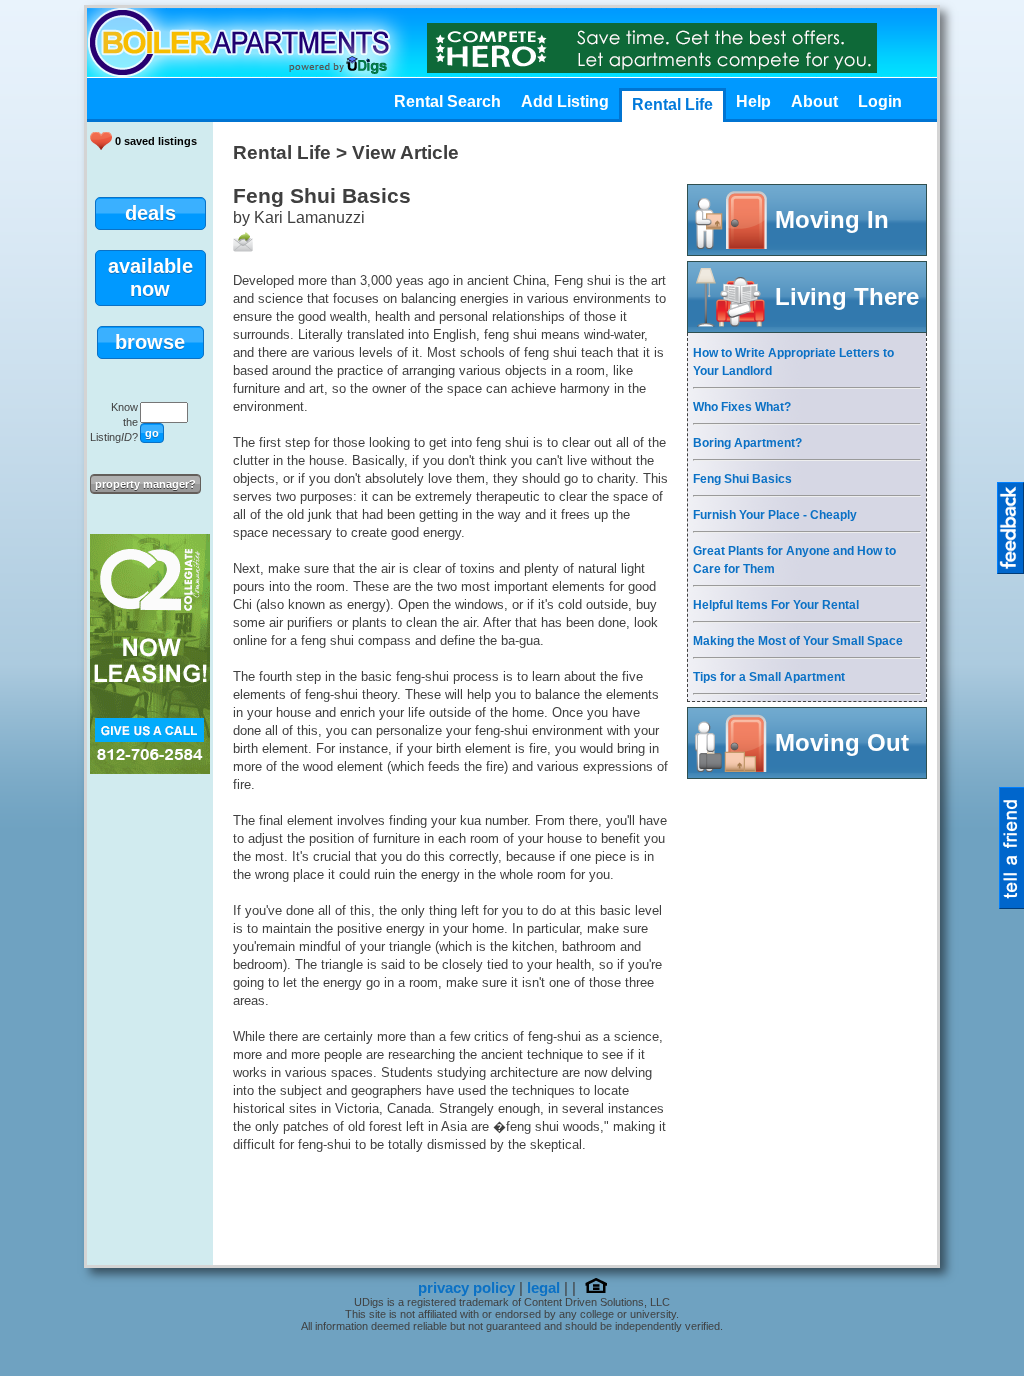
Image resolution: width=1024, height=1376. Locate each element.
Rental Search (447, 101)
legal (543, 1288)
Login (880, 101)
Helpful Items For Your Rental (776, 605)
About (814, 101)
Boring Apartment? (747, 443)
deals (150, 213)
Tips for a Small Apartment (769, 677)
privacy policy (466, 1288)
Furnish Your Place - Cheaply (775, 515)
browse (150, 342)
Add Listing (565, 101)
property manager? (145, 484)
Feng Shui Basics (742, 479)
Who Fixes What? (742, 407)
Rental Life (672, 104)
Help (753, 101)
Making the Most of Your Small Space (798, 641)
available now (150, 277)
